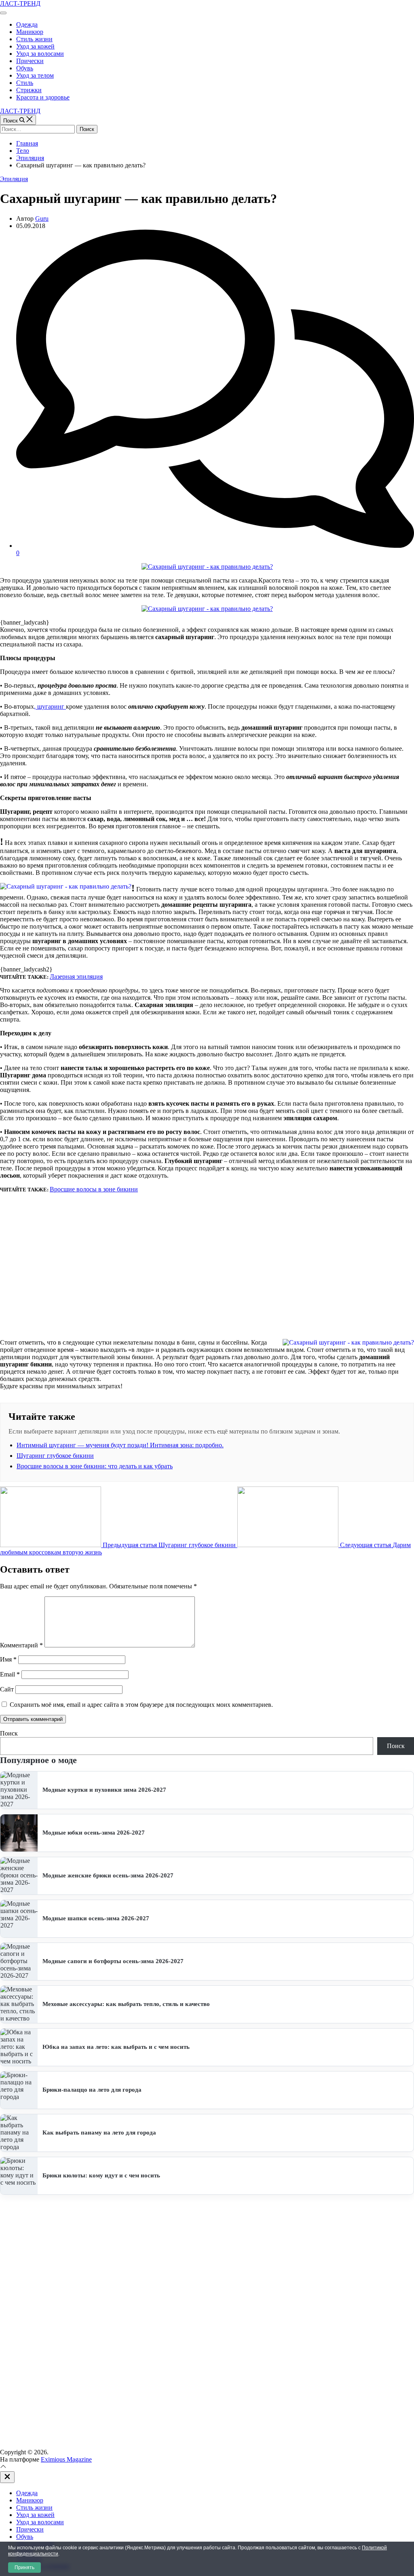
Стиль (25, 83)
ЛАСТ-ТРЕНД (20, 3)
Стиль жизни (34, 39)
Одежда (27, 24)
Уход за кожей (35, 46)
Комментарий (21, 1645)
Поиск (9, 1733)
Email (10, 1674)
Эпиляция (14, 179)
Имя (8, 1659)
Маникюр (30, 32)
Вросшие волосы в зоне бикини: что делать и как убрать (95, 1466)
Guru (42, 219)
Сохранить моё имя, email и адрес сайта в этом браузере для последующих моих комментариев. (141, 1705)
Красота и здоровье (43, 97)
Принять (24, 2568)
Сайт (7, 1689)
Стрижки (29, 90)
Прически (30, 61)
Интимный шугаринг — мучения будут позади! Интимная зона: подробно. (120, 1445)
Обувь (25, 68)
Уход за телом (35, 75)
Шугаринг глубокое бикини (55, 1456)
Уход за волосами (40, 54)
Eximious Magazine (66, 2459)
